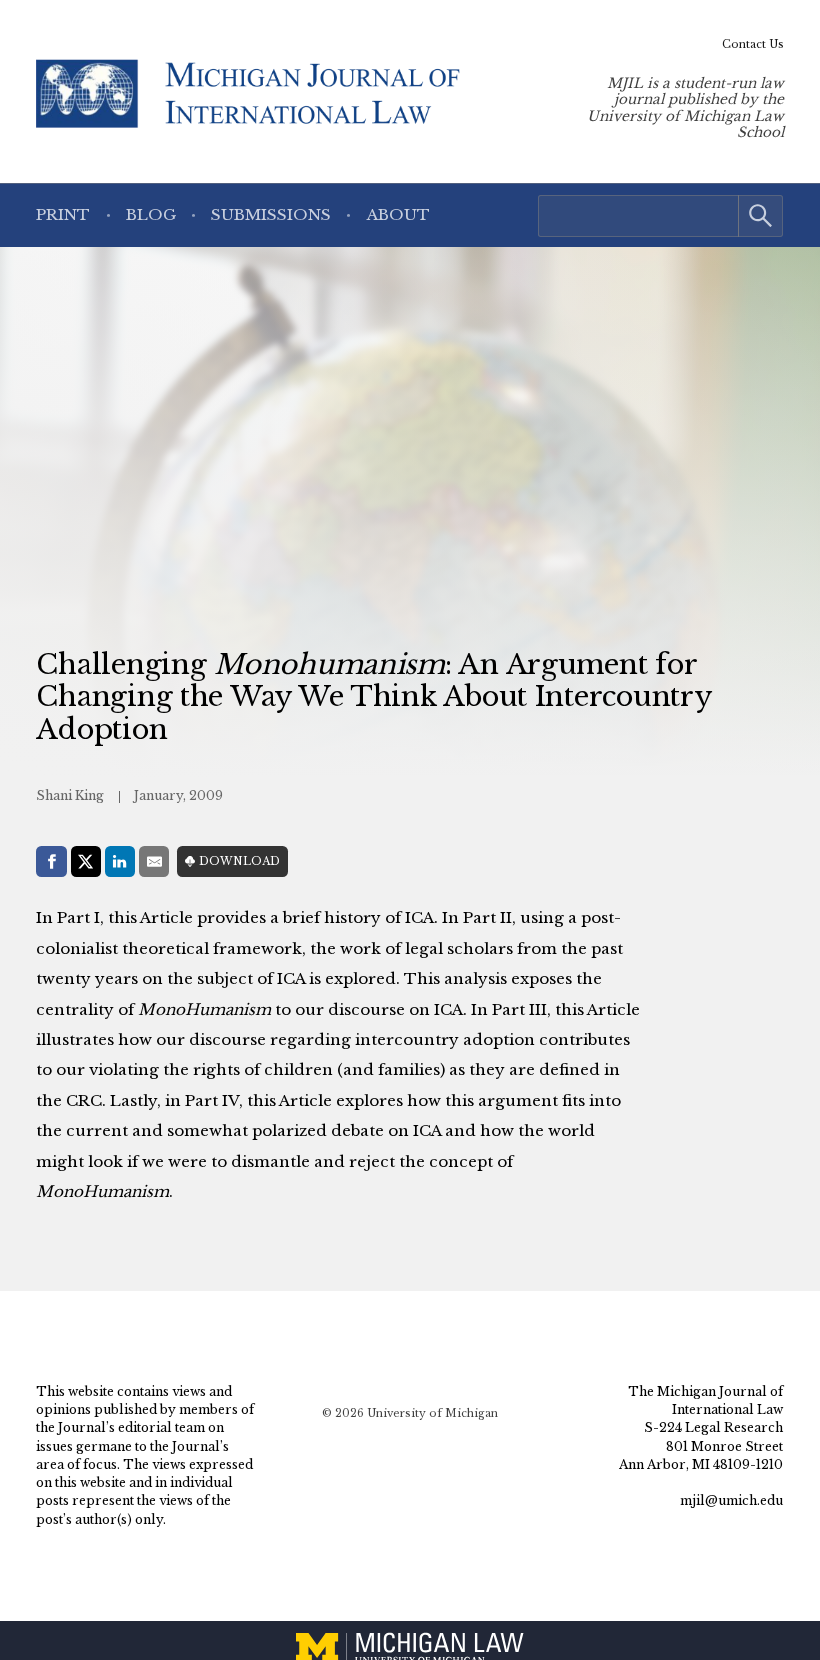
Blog (151, 214)
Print (63, 214)
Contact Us (753, 44)
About (398, 214)
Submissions (271, 214)
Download (239, 861)
